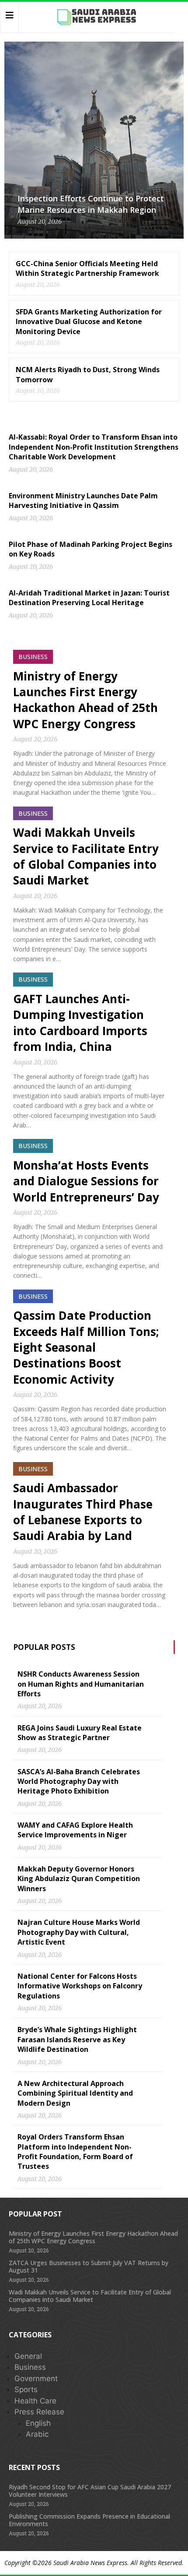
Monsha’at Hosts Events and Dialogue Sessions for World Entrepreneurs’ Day (86, 1181)
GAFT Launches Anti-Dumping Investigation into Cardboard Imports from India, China (80, 1023)
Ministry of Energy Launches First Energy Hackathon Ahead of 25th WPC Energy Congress (85, 700)
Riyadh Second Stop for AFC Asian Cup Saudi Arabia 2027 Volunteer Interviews (90, 2491)
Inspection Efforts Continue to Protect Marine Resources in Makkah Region (91, 204)
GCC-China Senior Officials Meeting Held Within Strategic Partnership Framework (87, 268)
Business (30, 2367)
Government (36, 2379)
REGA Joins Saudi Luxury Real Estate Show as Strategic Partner (80, 1733)
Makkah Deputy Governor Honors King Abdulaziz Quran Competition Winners (79, 1879)
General (28, 2356)
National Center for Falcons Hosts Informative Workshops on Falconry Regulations (80, 1986)
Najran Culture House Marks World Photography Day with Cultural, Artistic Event (79, 1932)
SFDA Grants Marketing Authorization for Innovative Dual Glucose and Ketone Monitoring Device (89, 322)
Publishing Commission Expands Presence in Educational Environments (89, 2520)
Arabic (37, 2434)
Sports (26, 2389)
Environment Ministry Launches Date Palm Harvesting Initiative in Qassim (83, 500)
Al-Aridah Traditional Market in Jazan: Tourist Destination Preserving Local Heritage (89, 598)
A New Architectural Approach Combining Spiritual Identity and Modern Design (75, 2093)
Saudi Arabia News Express (90, 2563)
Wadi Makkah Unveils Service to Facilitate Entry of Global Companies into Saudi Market (86, 856)
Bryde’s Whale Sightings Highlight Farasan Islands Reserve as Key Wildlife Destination (77, 2039)
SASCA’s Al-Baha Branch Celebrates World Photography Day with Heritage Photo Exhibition (79, 1781)
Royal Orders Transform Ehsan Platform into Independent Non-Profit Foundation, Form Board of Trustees (75, 2151)
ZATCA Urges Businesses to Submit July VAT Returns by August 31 (89, 2266)
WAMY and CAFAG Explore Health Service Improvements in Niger (75, 1830)
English (38, 2423)
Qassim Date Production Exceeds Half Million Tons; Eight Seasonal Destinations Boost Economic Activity (86, 1347)
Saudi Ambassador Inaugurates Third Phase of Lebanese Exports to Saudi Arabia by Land (83, 1512)
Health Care (35, 2401)
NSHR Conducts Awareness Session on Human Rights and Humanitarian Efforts (81, 1684)
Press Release (39, 2412)
